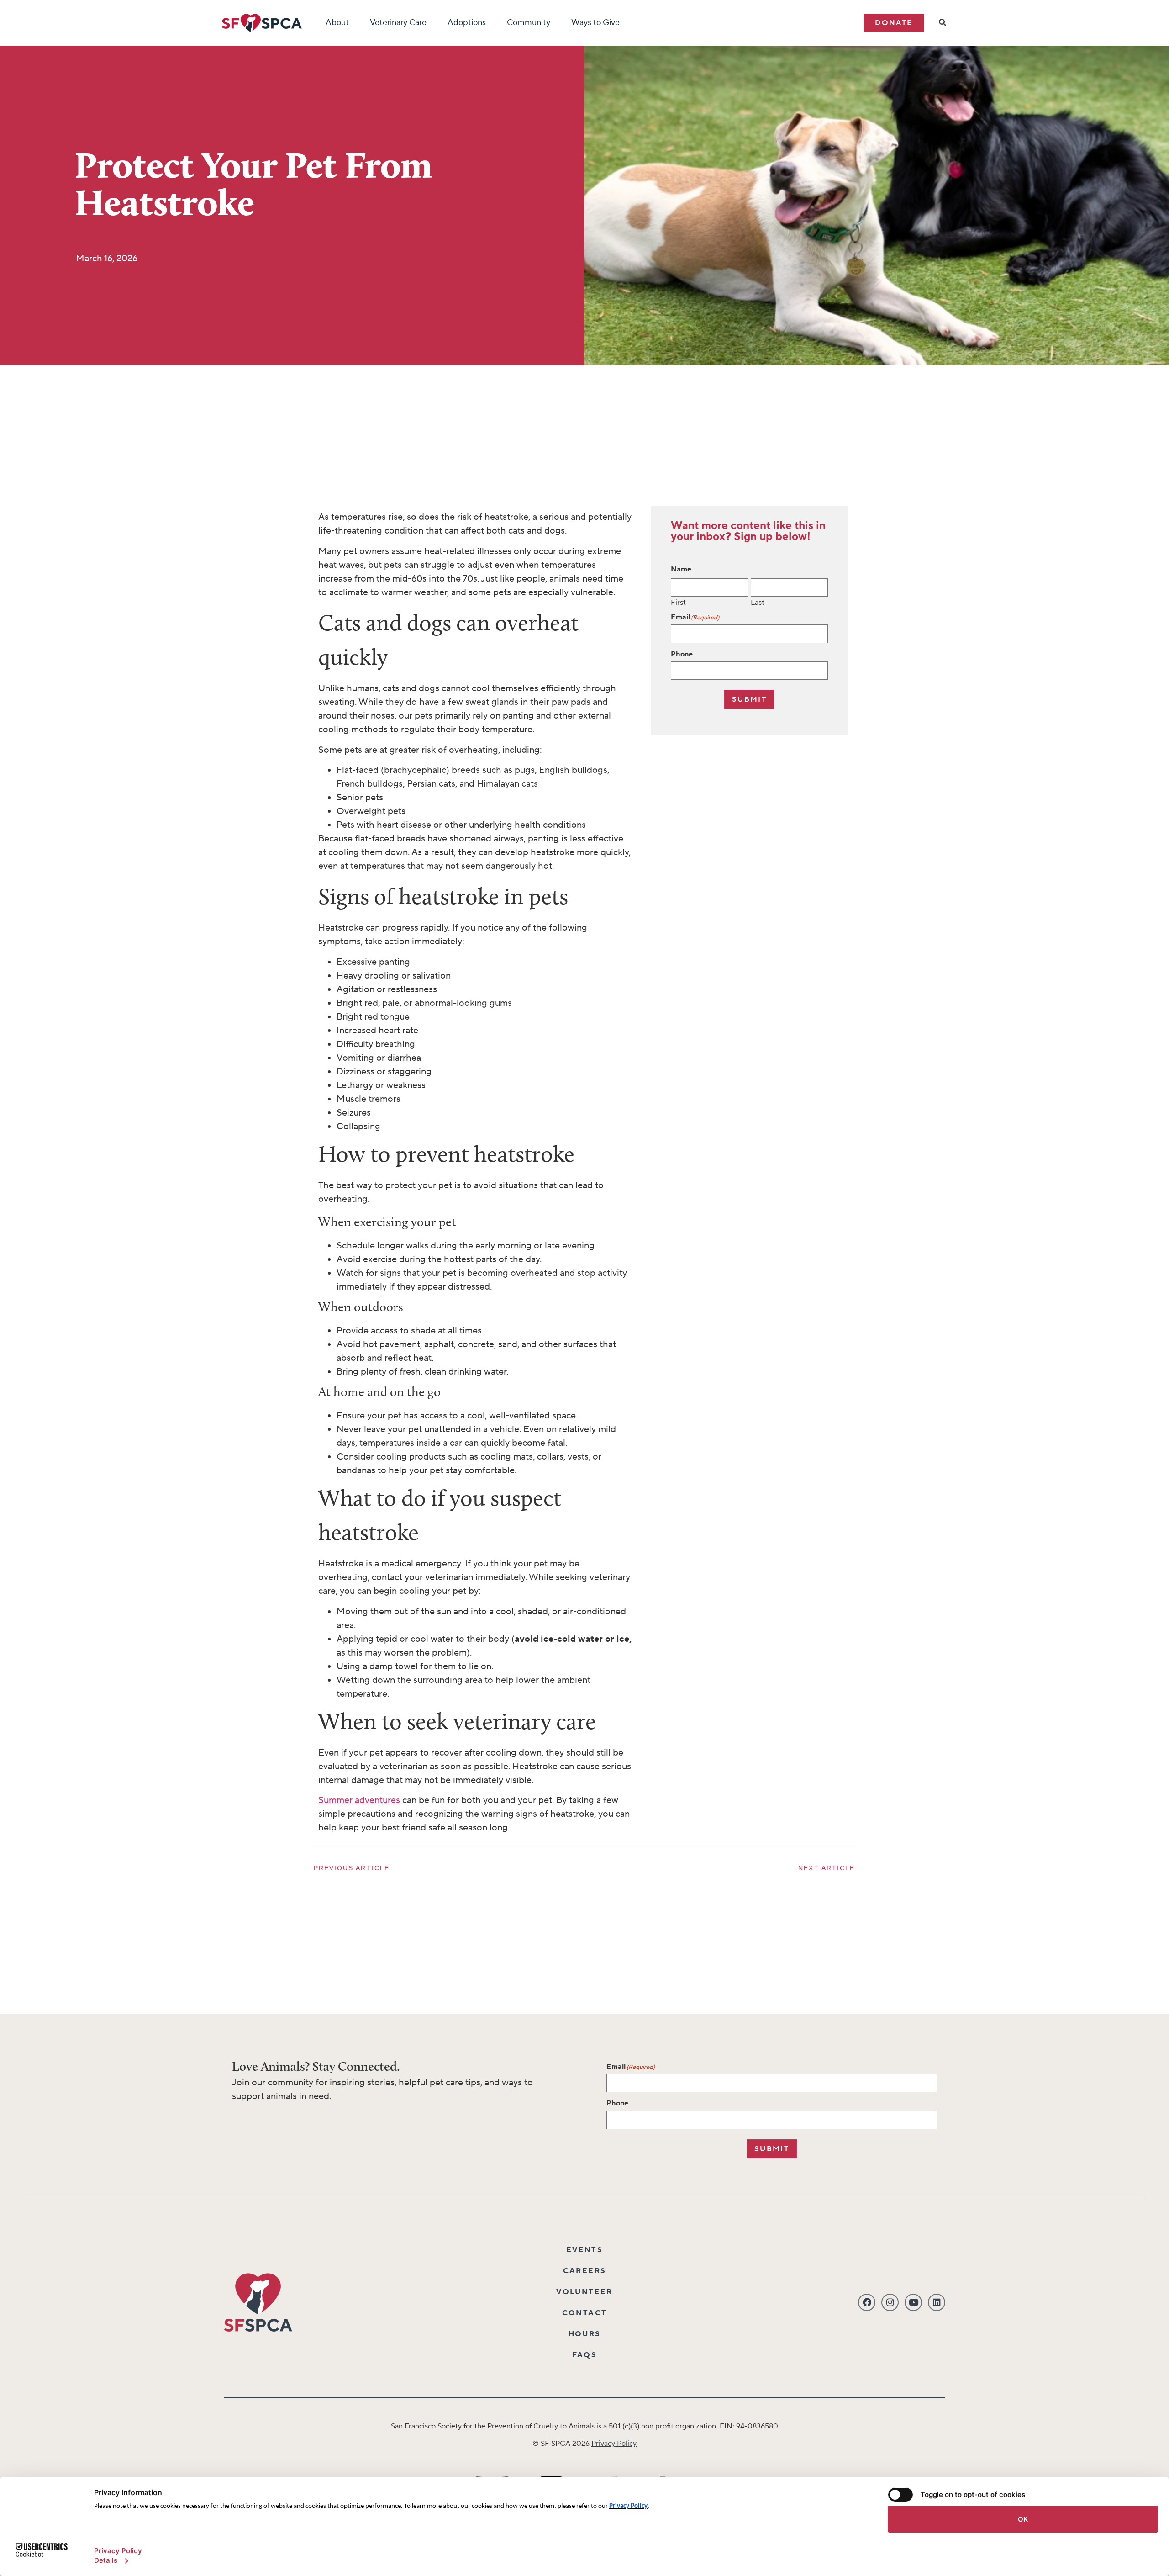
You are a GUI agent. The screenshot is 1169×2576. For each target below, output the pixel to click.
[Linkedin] (937, 2302)
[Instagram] (890, 2302)
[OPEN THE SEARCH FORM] (943, 23)
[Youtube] (913, 2302)
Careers (585, 2271)
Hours (585, 2334)
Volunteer (584, 2292)
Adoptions (467, 23)
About (337, 23)
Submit (749, 699)
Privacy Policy (614, 2444)
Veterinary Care (398, 23)
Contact (585, 2313)
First (678, 602)
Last (758, 602)
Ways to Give (595, 23)
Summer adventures (359, 1800)
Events (584, 2250)
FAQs (585, 2355)
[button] (894, 23)
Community (529, 23)
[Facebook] (867, 2302)
